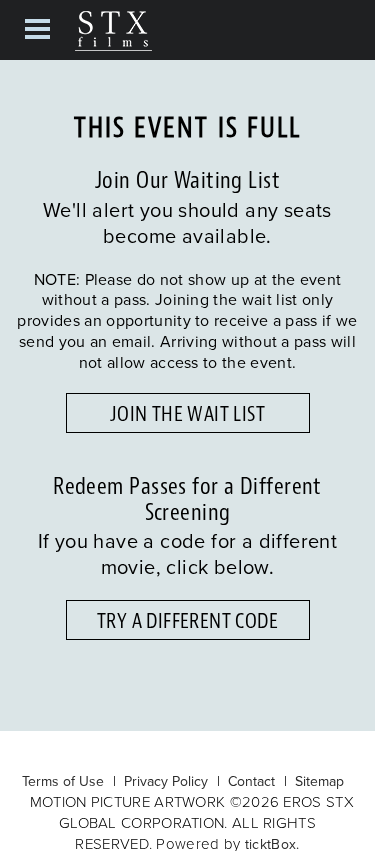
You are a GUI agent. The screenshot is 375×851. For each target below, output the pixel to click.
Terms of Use (63, 781)
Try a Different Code (187, 621)
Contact (251, 781)
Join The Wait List (187, 414)
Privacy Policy (166, 781)
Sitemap (319, 781)
